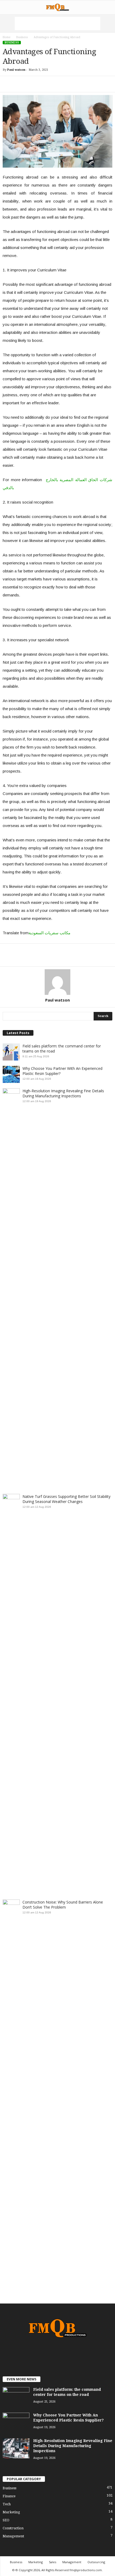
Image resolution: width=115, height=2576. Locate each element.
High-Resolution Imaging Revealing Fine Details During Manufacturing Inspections (63, 1093)
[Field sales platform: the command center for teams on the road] (16, 2397)
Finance (9, 2496)
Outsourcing (96, 2562)
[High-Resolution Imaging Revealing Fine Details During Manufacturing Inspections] (16, 2448)
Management (13, 2536)
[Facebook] (42, 2354)
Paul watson (16, 70)
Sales (53, 2562)
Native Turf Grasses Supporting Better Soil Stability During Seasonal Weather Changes (66, 1499)
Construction (13, 2528)
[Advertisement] (57, 23)
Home (7, 37)
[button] (107, 7)
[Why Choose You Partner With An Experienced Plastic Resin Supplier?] (16, 2423)
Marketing (11, 2512)
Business (22, 37)
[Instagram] (53, 2354)
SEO (6, 2520)
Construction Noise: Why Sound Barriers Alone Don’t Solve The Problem (63, 1905)
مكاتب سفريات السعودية (49, 933)
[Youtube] (74, 2354)
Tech (7, 2504)
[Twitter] (64, 2354)
